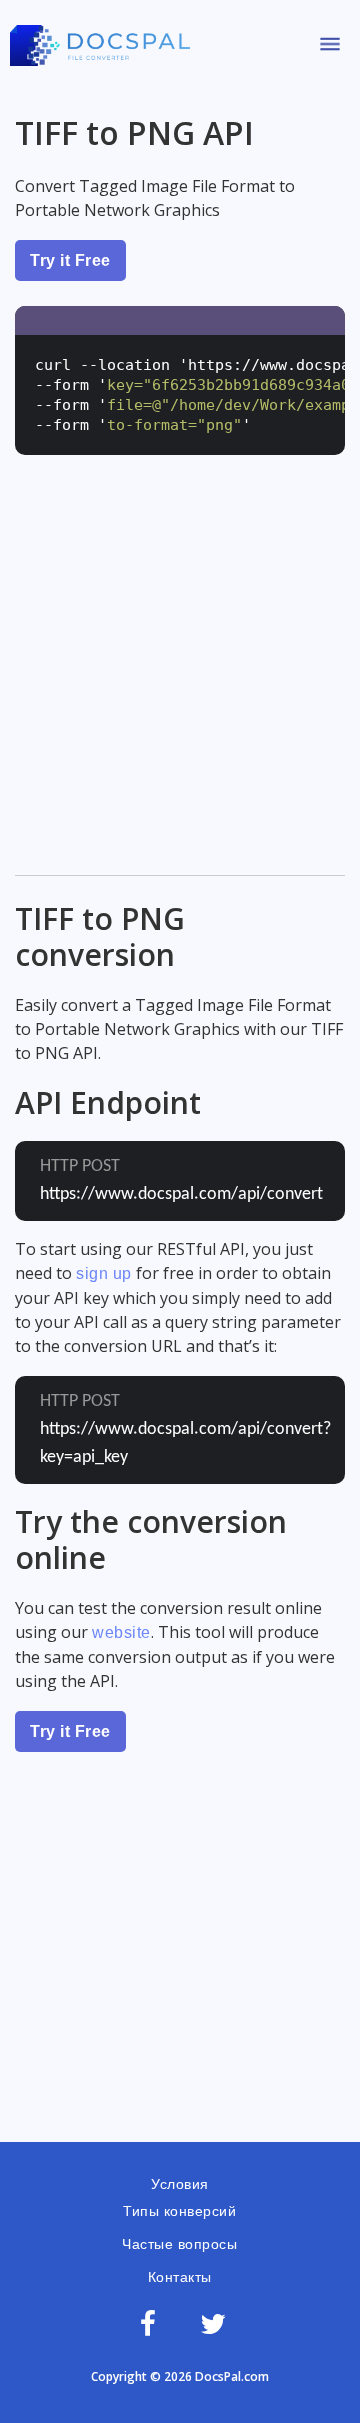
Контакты (180, 2277)
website (121, 1632)
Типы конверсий (179, 2211)
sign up (104, 1273)
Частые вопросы (179, 2244)
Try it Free (70, 260)
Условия (180, 2184)
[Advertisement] (180, 680)
